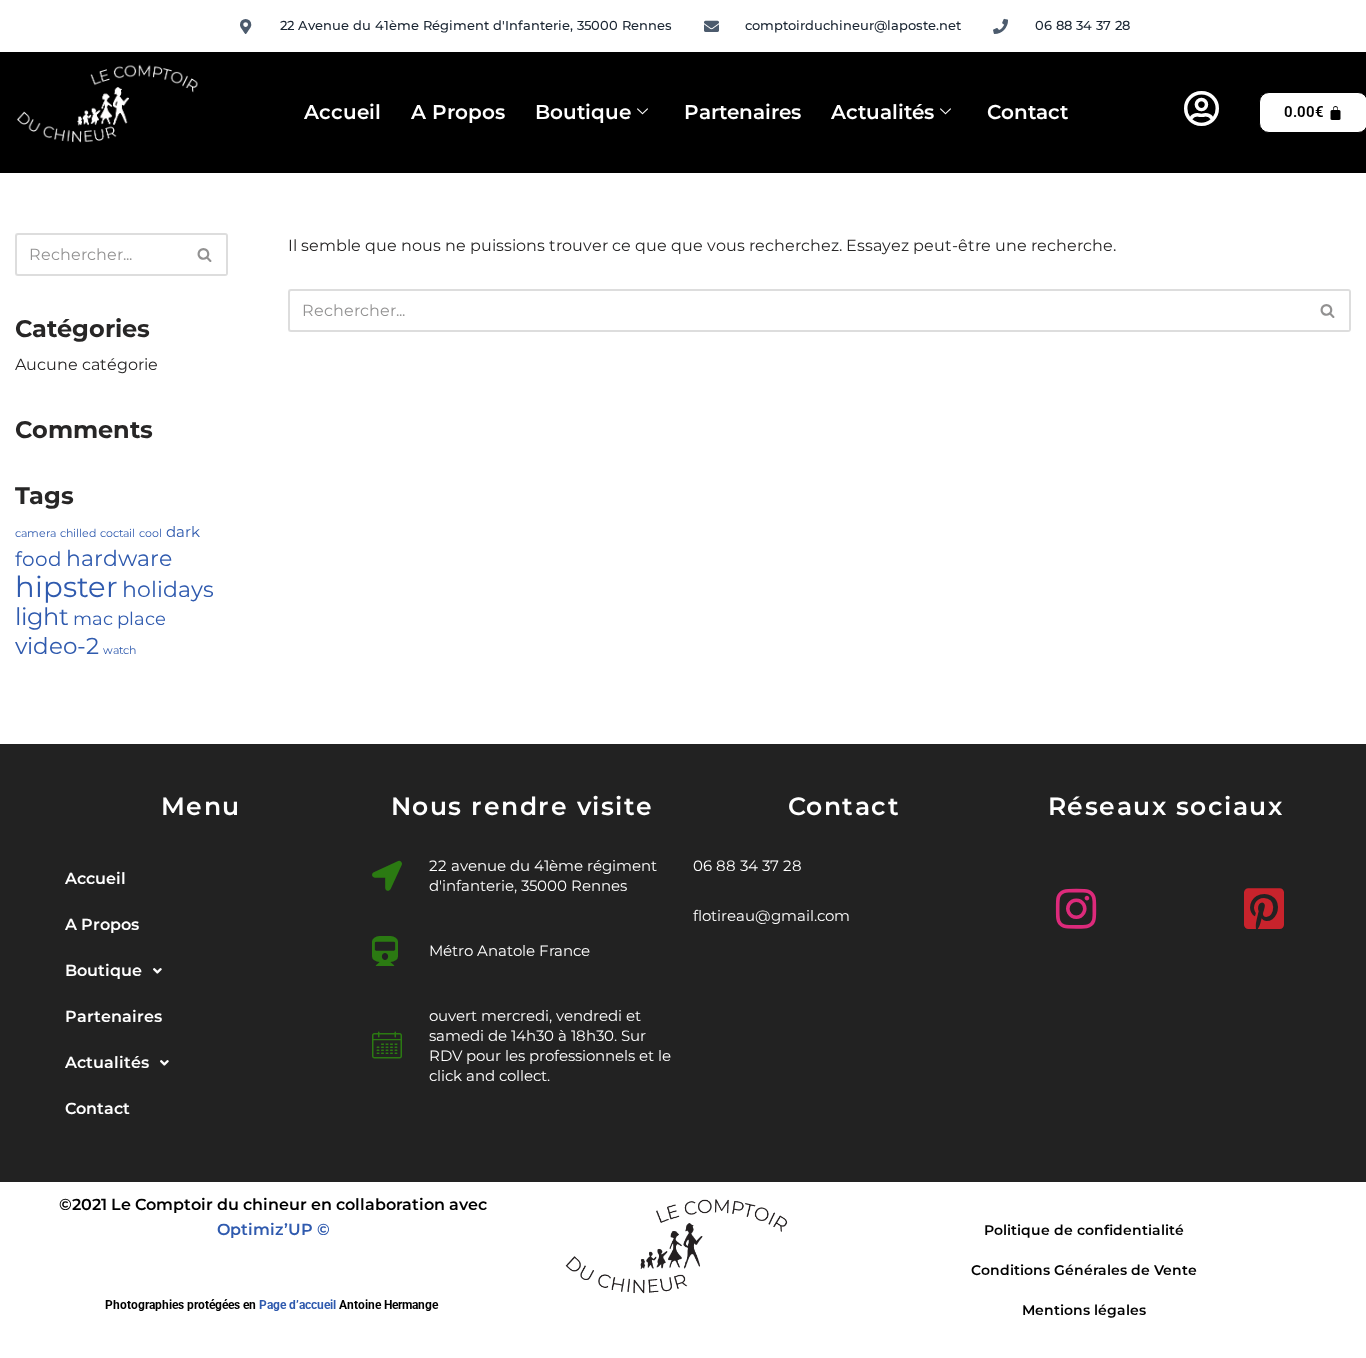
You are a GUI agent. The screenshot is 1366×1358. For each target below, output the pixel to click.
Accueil (342, 112)
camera (35, 533)
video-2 (57, 645)
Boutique (583, 112)
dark (183, 532)
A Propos (458, 112)
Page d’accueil (297, 1305)
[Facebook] (1165, 909)
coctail (117, 533)
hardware (119, 558)
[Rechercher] (205, 254)
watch (119, 650)
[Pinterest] (1259, 901)
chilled (78, 533)
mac (93, 618)
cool (150, 533)
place (141, 618)
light (42, 616)
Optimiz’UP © (273, 1229)
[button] (201, 971)
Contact (1027, 112)
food (38, 559)
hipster (66, 586)
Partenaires (742, 112)
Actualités (882, 112)
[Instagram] (1071, 901)
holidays (168, 589)
